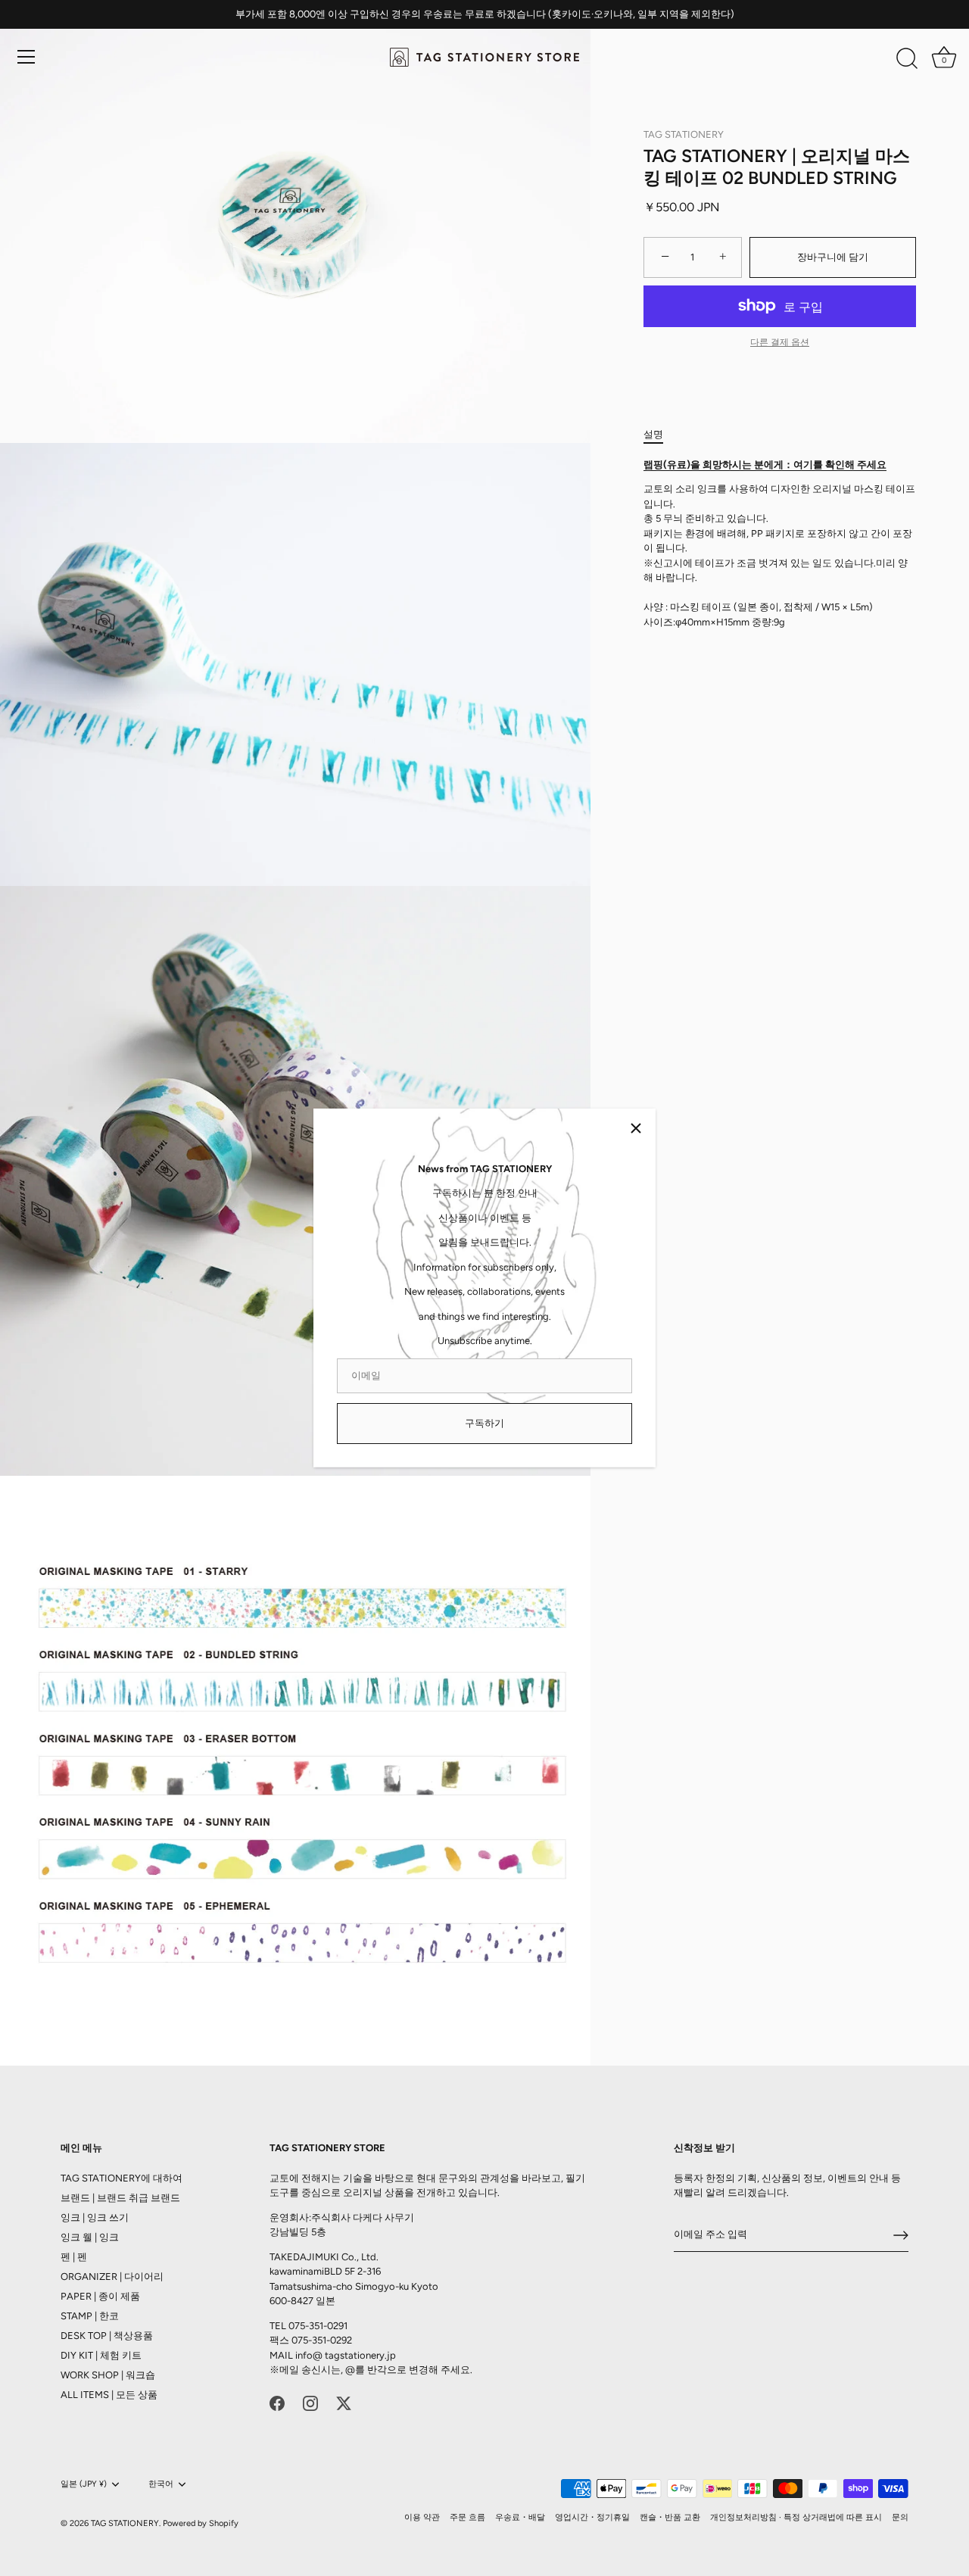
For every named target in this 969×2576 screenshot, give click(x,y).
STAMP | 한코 (90, 2316)
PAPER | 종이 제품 (100, 2296)
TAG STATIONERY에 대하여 (122, 2178)
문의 (900, 2517)
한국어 (161, 2484)
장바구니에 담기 (833, 257)
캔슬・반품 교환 (670, 2517)
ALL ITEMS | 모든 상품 (109, 2395)
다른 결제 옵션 (780, 342)
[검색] (907, 59)
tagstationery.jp (360, 2355)
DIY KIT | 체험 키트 (101, 2355)
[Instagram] (310, 2403)
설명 (653, 434)
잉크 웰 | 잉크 (90, 2237)
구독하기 (484, 1423)
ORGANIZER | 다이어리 (112, 2277)
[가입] (901, 2235)
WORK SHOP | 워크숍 (108, 2375)
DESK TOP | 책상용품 (107, 2336)
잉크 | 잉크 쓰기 (95, 2217)
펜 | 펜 (74, 2257)
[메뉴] (26, 57)
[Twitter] (344, 2403)
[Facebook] (277, 2403)
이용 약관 (422, 2517)
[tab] (661, 435)
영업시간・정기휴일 (592, 2517)
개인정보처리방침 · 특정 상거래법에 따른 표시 (796, 2517)
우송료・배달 (520, 2517)
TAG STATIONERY (684, 134)
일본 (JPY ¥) (84, 2484)
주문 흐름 (467, 2517)
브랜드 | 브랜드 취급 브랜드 (120, 2198)
